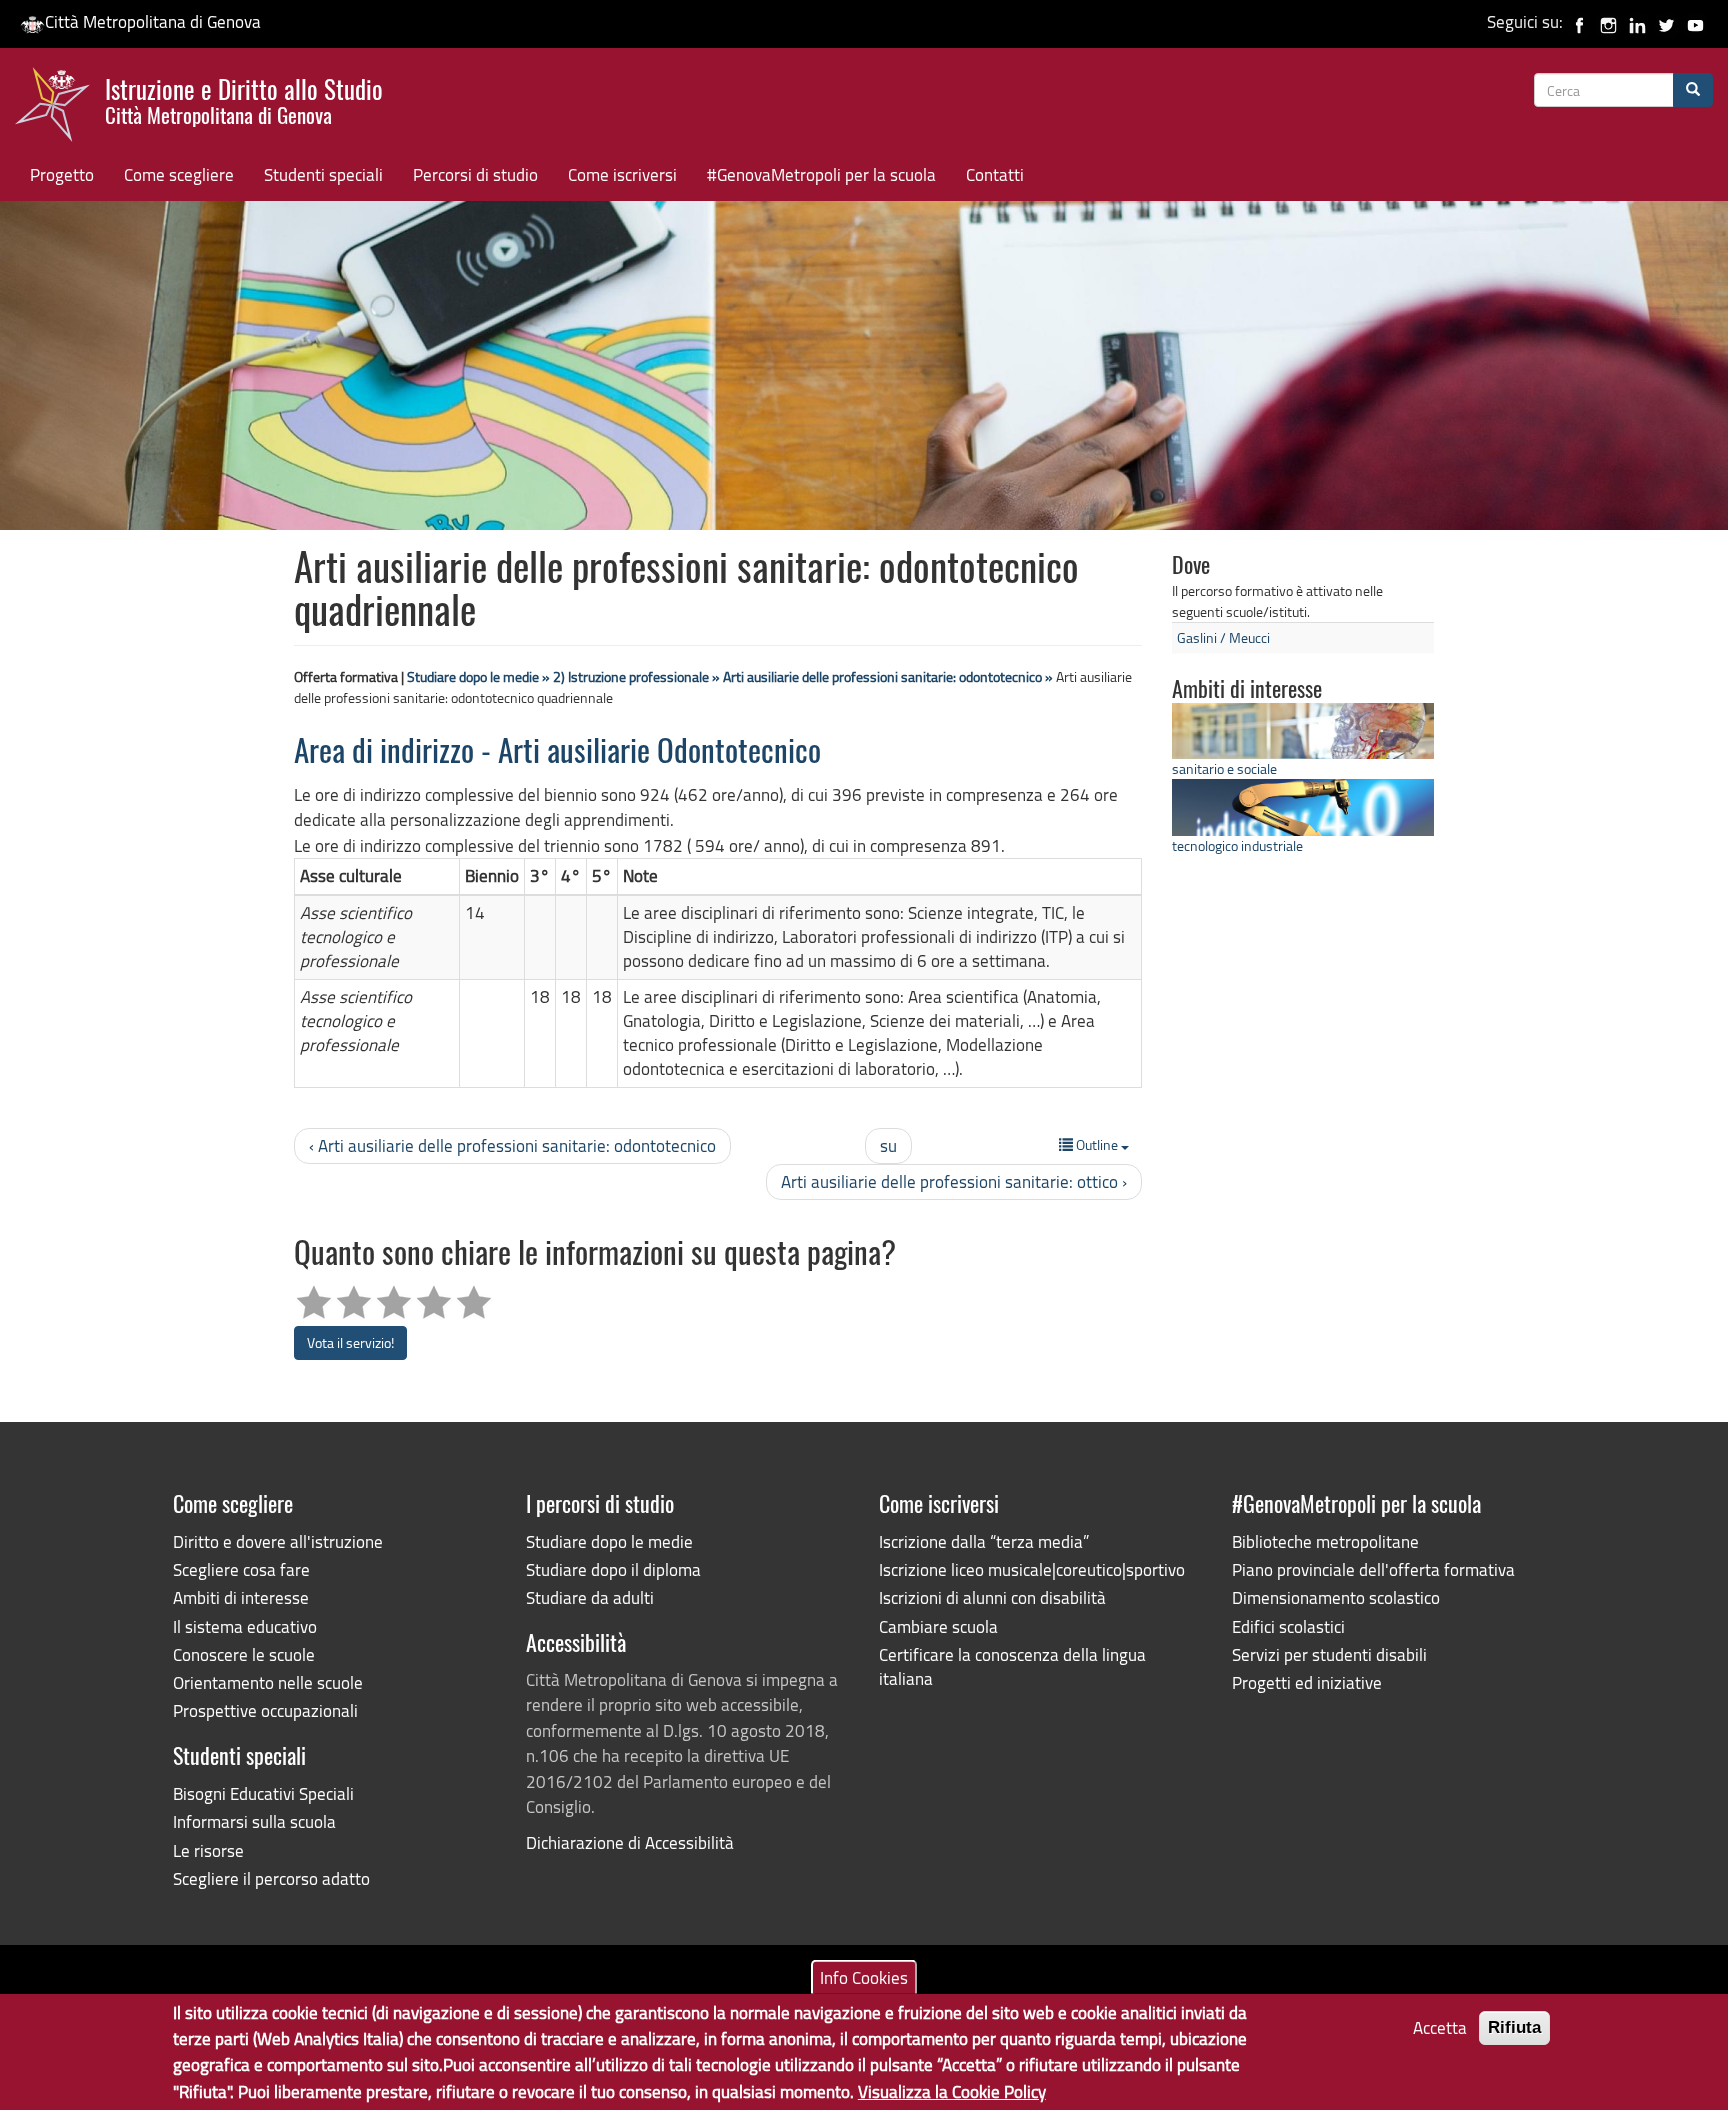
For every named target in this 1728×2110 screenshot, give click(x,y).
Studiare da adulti (590, 1597)
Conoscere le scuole (244, 1654)
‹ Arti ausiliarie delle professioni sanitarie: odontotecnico (512, 1145)
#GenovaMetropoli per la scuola (821, 174)
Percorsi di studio (475, 174)
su (888, 1145)
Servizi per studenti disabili (1329, 1654)
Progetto (62, 174)
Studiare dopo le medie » (478, 676)
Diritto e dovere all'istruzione (278, 1541)
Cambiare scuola (938, 1626)
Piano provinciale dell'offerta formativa (1373, 1569)
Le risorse (208, 1850)
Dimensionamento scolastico (1336, 1597)
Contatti (995, 174)
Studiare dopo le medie (609, 1541)
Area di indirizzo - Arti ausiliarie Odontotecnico (557, 754)
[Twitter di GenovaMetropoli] (1666, 21)
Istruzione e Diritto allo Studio (244, 99)
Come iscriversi (622, 174)
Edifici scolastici (1288, 1626)
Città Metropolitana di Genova (153, 21)
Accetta (1440, 2027)
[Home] (60, 109)
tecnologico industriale (1237, 845)
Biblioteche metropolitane (1325, 1541)
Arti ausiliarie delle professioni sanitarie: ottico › (954, 1181)
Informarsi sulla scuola (254, 1821)
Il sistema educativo (245, 1626)
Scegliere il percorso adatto (271, 1878)
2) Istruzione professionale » (636, 676)
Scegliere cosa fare (241, 1569)
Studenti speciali (323, 174)
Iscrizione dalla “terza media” (984, 1541)
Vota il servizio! (350, 1342)
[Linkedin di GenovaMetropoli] (1637, 21)
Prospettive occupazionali (265, 1710)
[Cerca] (1693, 90)
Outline (1097, 1144)
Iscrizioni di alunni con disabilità (992, 1597)
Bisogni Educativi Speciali (263, 1793)
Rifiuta (1514, 2027)
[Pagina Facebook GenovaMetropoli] (1579, 21)
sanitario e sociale (1224, 768)
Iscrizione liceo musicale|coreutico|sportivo (1032, 1569)
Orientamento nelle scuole (268, 1682)
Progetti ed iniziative (1307, 1682)
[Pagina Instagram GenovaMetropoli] (1608, 21)
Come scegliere (179, 174)
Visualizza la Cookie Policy (952, 2090)
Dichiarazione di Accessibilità (630, 1842)
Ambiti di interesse (241, 1597)
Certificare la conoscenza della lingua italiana (1012, 1666)
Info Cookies (864, 1976)
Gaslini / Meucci (1223, 637)
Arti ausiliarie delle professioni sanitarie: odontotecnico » (888, 676)
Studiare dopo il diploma (613, 1569)
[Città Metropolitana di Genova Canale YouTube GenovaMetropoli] (1695, 21)
